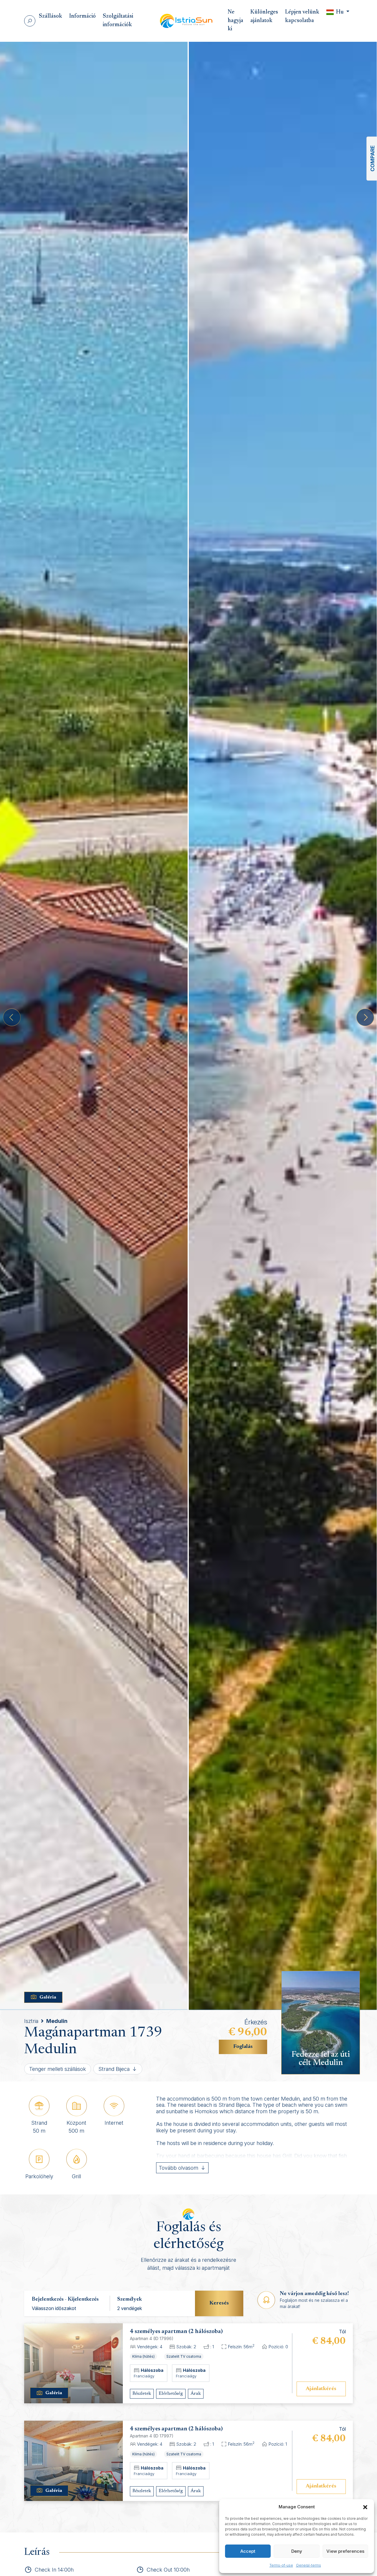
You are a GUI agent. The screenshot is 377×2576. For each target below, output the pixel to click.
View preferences (345, 2551)
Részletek (142, 2394)
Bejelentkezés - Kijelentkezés (65, 2299)
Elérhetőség (171, 2394)
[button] (365, 2507)
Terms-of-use (281, 2565)
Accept (248, 2551)
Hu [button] (340, 12)
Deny (297, 2551)
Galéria (48, 1997)
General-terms (309, 2565)
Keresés (219, 2303)
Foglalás (243, 2047)
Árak (196, 2394)
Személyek (130, 2299)
